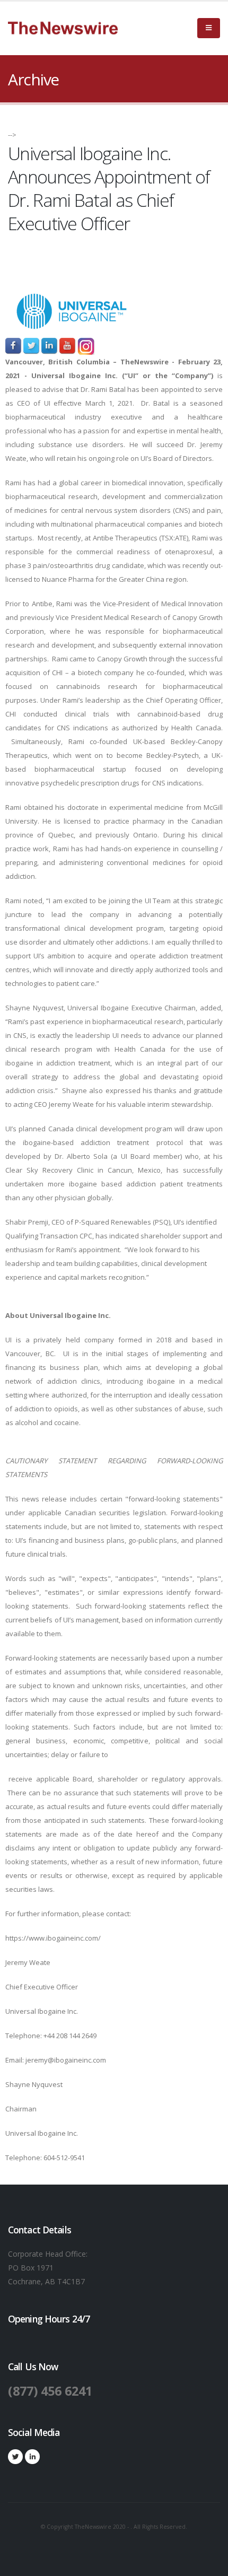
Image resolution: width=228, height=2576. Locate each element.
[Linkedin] (32, 2457)
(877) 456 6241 (50, 2391)
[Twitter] (15, 2457)
